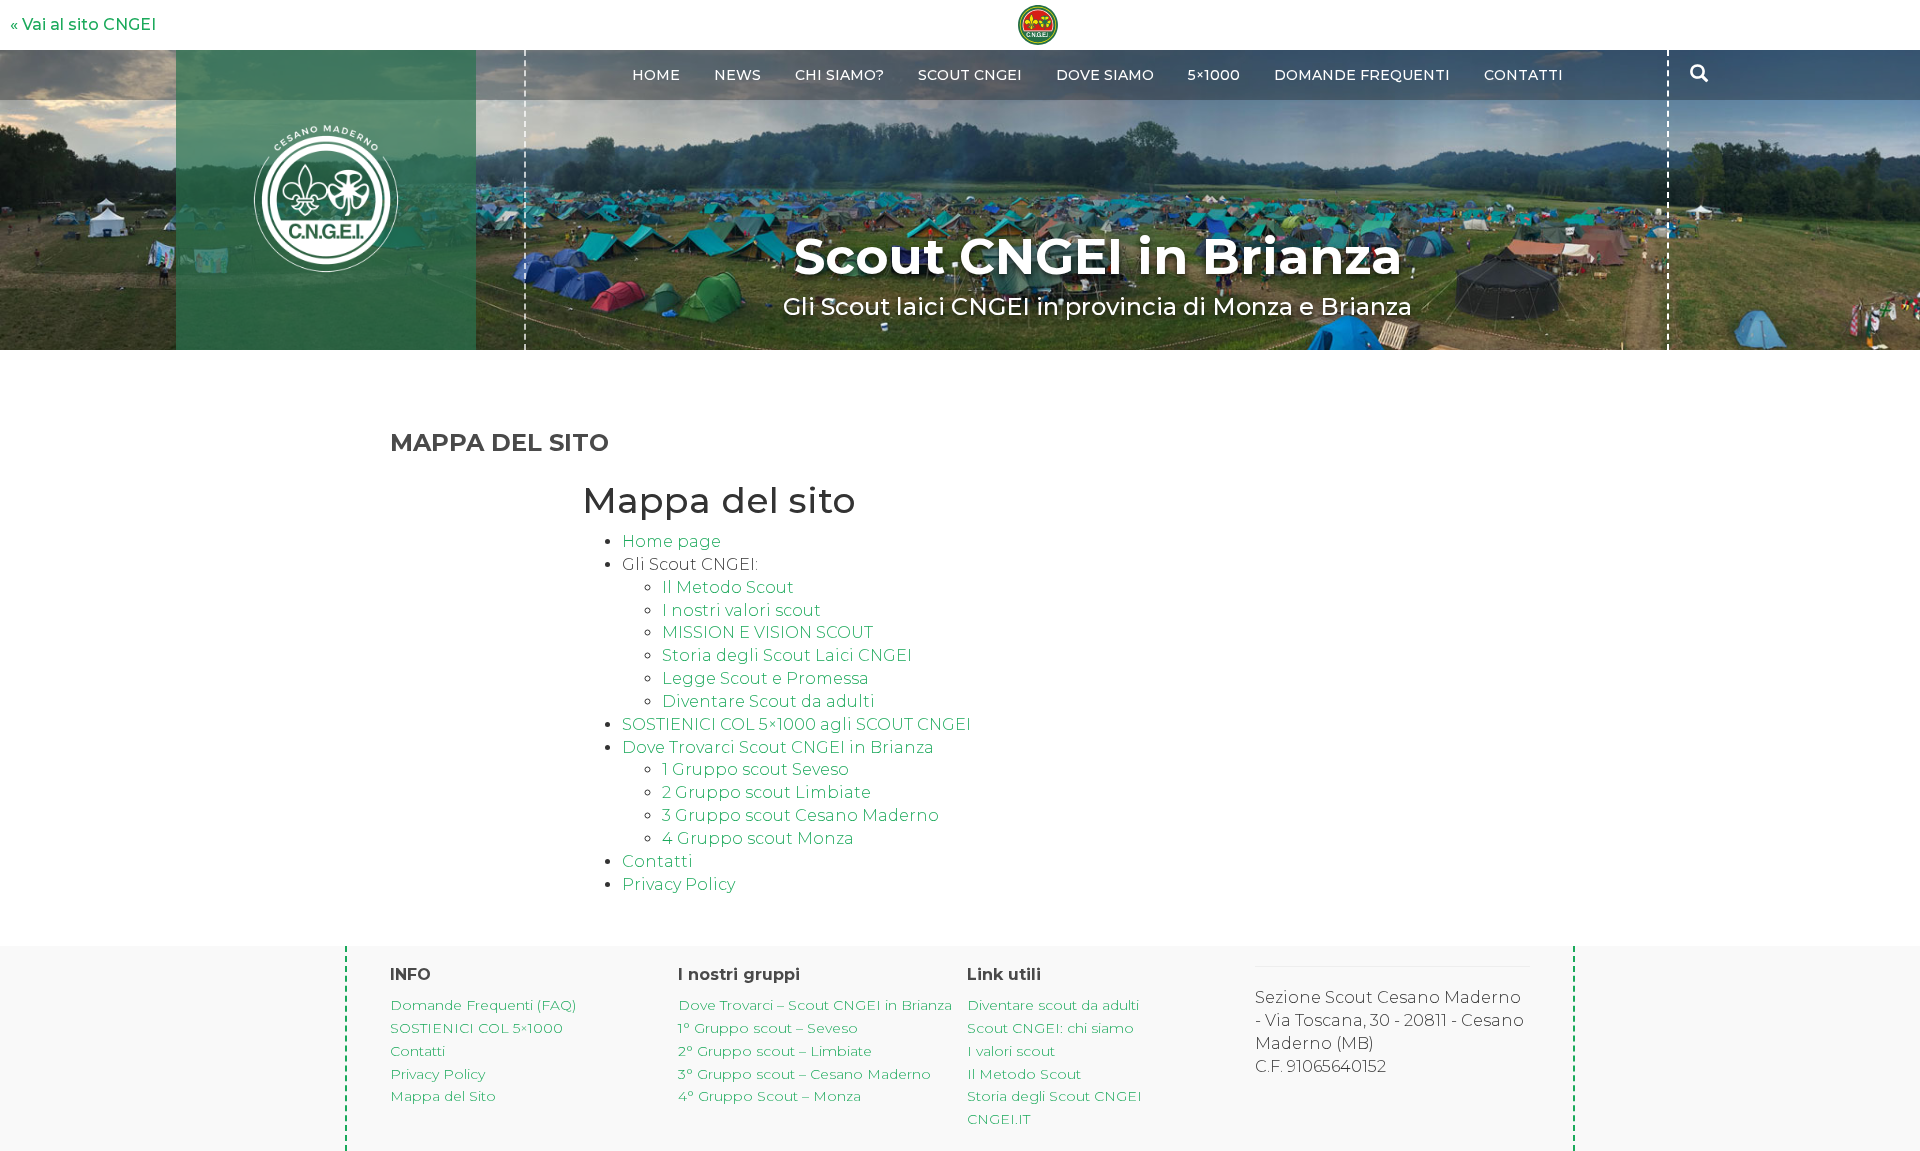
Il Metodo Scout (730, 587)
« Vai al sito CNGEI (83, 24)
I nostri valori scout (741, 610)
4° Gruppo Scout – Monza (769, 1096)
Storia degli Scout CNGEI (1054, 1096)
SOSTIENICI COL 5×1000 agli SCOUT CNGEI (796, 724)
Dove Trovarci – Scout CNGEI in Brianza (815, 1005)
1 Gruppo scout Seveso (755, 769)
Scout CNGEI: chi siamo (1050, 1028)
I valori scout (1011, 1051)
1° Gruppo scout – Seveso (768, 1028)
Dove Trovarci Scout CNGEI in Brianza (778, 747)
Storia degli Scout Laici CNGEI (787, 655)
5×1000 (1214, 75)
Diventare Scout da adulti (768, 701)
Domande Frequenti (1362, 75)
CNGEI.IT (998, 1119)
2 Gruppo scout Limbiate (766, 792)
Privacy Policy (678, 884)
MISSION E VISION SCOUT (767, 632)
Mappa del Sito (443, 1096)
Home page (671, 541)
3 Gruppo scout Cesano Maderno (800, 815)
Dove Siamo (1105, 75)
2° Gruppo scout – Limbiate (775, 1051)
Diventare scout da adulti (1053, 1005)
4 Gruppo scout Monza (758, 838)
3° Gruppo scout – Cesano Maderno (804, 1074)
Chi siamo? (839, 75)
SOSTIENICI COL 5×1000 (476, 1028)
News (737, 75)
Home (656, 75)
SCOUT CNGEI (970, 75)
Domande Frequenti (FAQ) (483, 1005)
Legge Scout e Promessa (765, 678)
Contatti (1523, 75)
